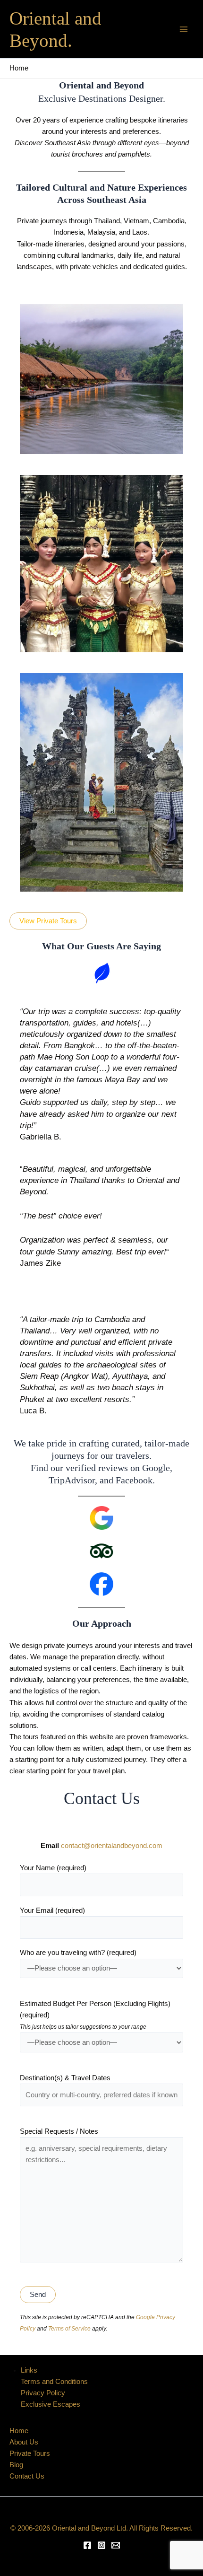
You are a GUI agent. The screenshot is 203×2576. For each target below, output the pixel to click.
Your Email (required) (52, 1910)
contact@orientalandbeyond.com (112, 1846)
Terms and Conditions (54, 2382)
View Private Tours (48, 921)
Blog (16, 2465)
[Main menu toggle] (184, 29)
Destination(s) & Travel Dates (65, 2078)
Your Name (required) (53, 1868)
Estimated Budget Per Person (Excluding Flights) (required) (95, 2015)
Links (29, 2370)
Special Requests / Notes (59, 2131)
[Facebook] (87, 2545)
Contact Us (27, 2476)
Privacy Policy (43, 2393)
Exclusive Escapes (51, 2404)
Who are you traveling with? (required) (78, 1953)
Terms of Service (69, 2328)
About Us (24, 2442)
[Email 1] (116, 2545)
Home (19, 2431)
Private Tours (30, 2453)
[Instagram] (101, 2545)
